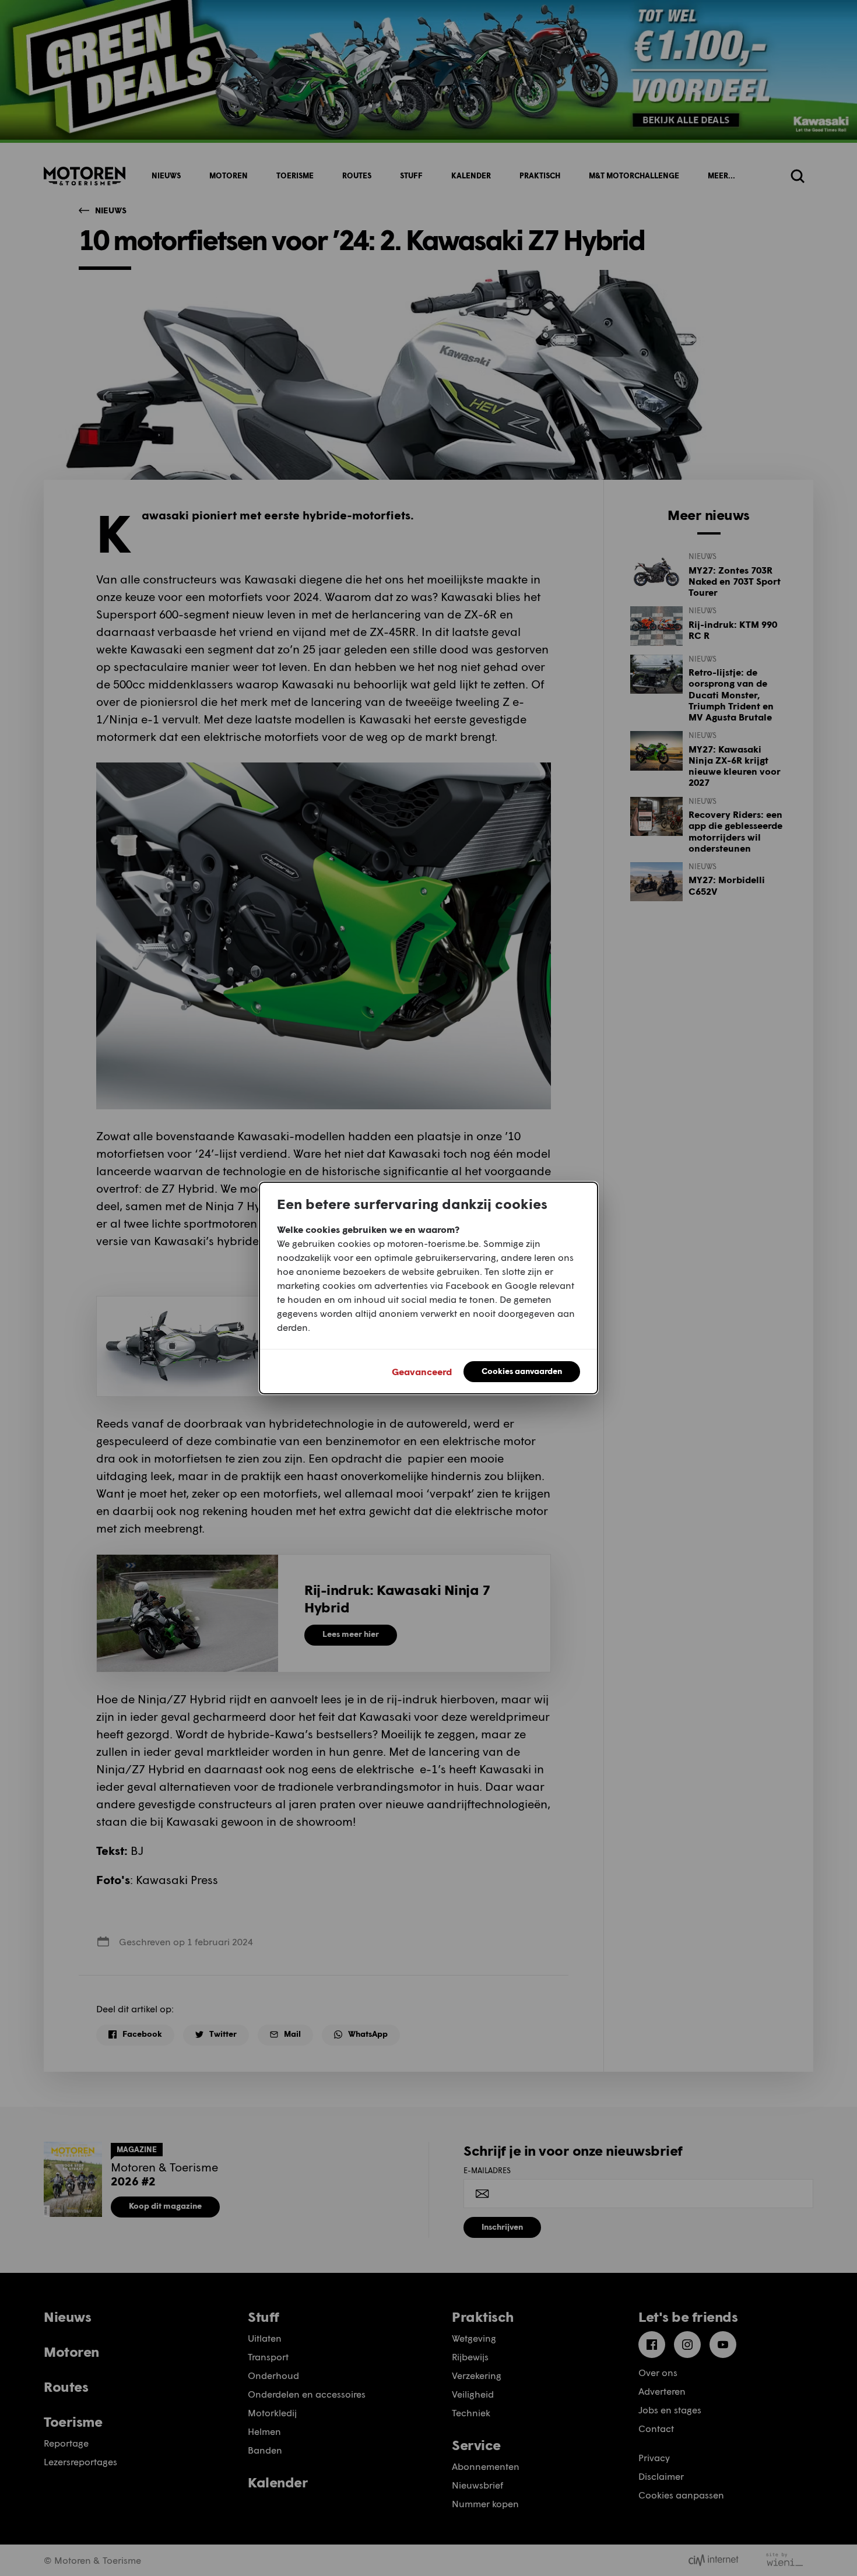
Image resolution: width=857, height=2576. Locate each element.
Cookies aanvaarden (522, 1371)
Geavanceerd (422, 1371)
